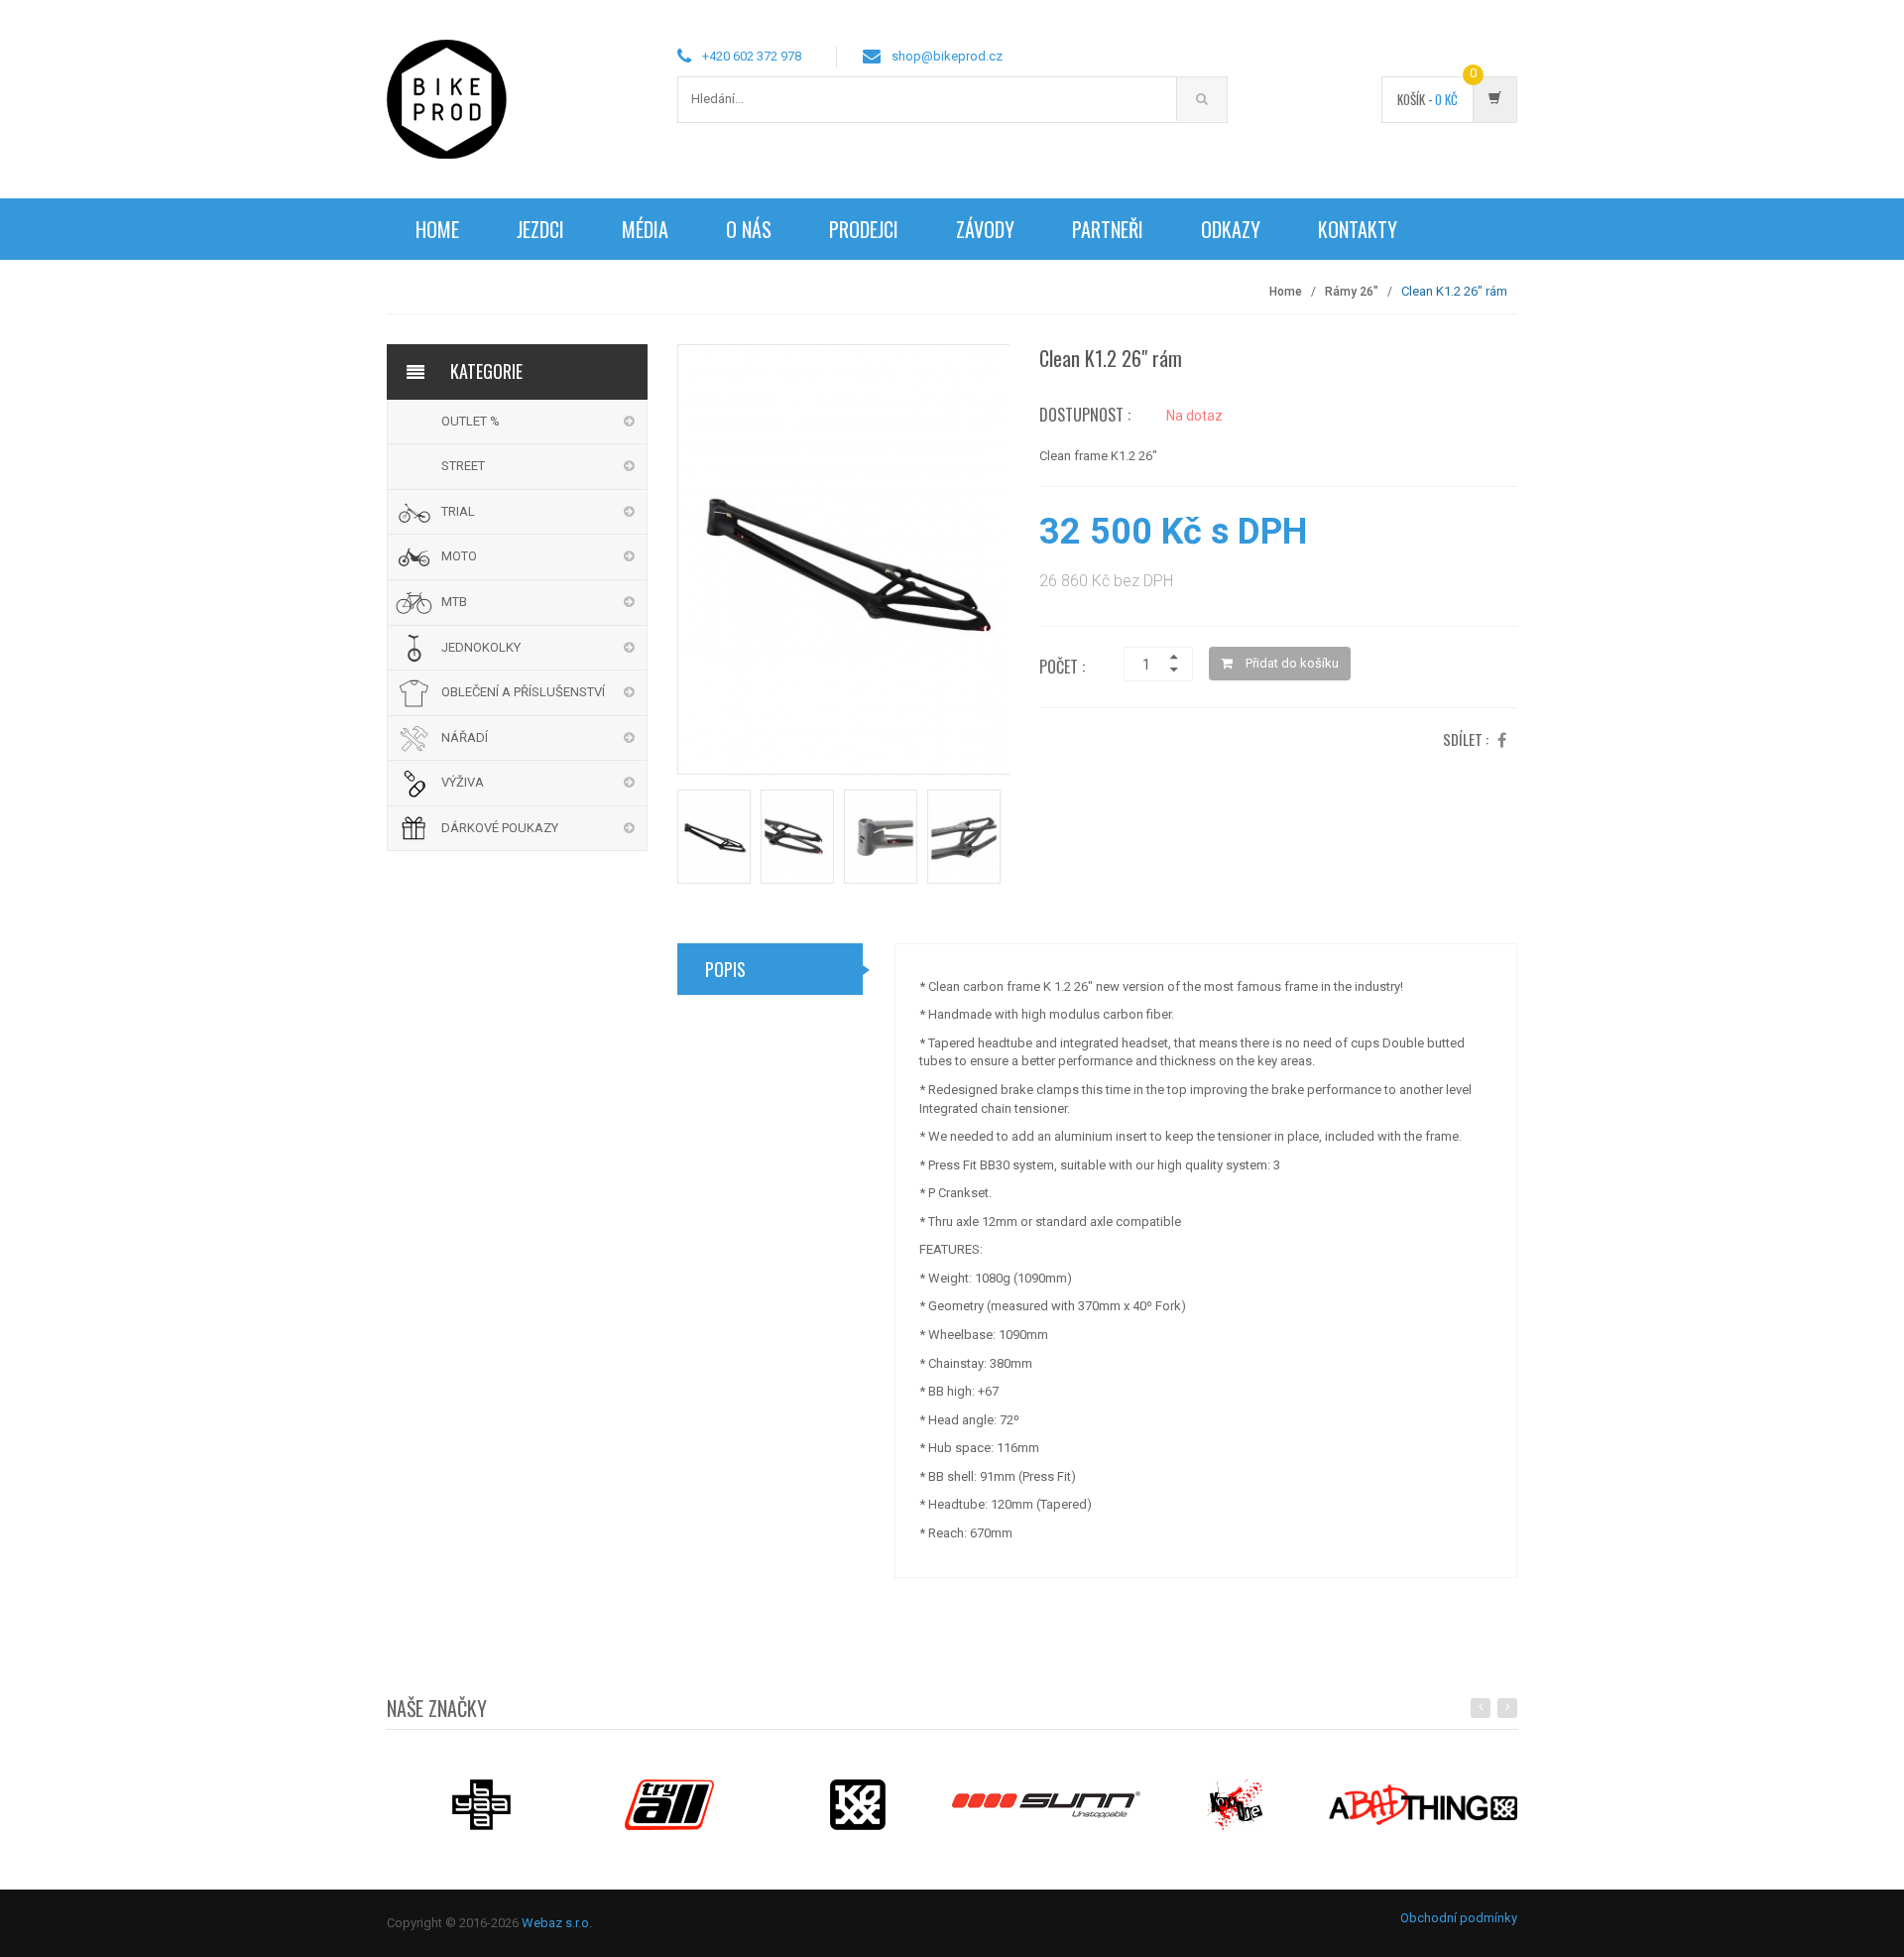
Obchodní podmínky (1459, 1918)
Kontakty (1358, 229)
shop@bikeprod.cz (947, 56)
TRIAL (458, 511)
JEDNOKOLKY (481, 647)
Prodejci (864, 229)
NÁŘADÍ (465, 737)
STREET (463, 466)
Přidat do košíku (1291, 663)
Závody (985, 229)
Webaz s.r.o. (557, 1923)
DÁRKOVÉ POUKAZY (500, 828)
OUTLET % (471, 421)
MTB (454, 602)
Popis (725, 969)
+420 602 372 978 (752, 56)
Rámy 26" (1352, 292)
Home (437, 229)
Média (645, 229)
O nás (749, 229)
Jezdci (540, 229)
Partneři (1108, 229)
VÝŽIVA (463, 782)
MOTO (459, 556)
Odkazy (1231, 229)
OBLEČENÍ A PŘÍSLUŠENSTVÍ (523, 692)
